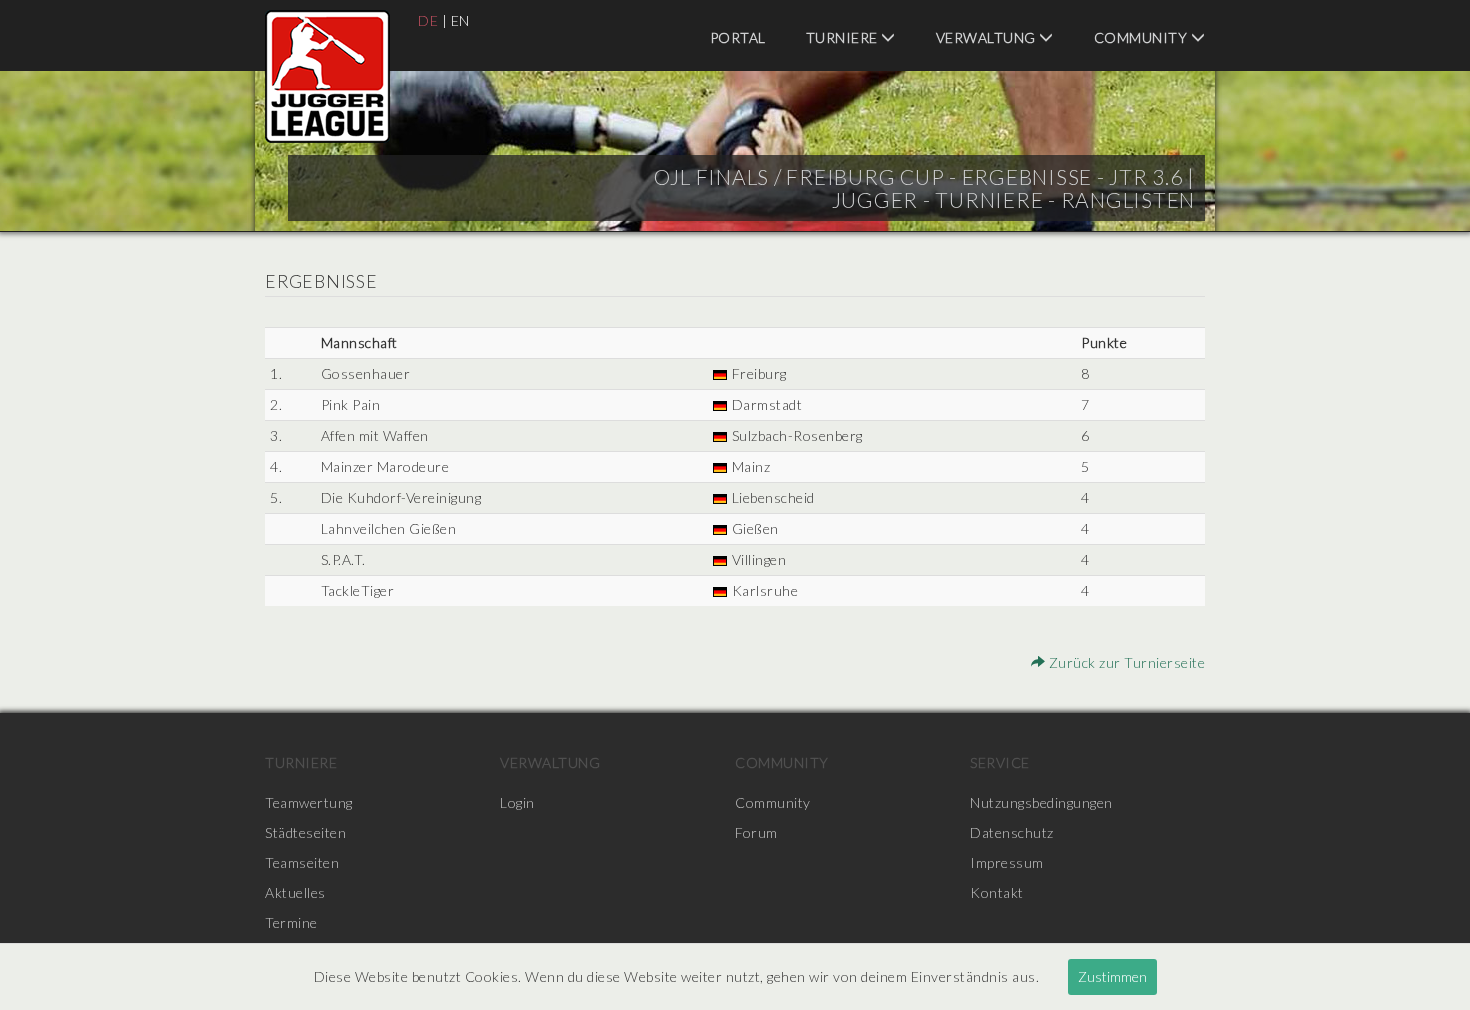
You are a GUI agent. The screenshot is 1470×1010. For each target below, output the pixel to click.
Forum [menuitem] (756, 832)
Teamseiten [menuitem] (302, 862)
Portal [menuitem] (738, 37)
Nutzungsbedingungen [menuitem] (1041, 802)
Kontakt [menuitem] (997, 892)
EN (460, 20)
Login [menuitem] (517, 802)
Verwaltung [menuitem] (988, 37)
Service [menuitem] (1000, 762)
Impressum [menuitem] (1007, 862)
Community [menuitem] (1142, 37)
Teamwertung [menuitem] (309, 802)
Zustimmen (1112, 976)
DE (428, 20)
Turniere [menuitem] (844, 37)
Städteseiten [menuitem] (305, 832)
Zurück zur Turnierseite (1125, 662)
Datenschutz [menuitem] (1012, 832)
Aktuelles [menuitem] (295, 892)
